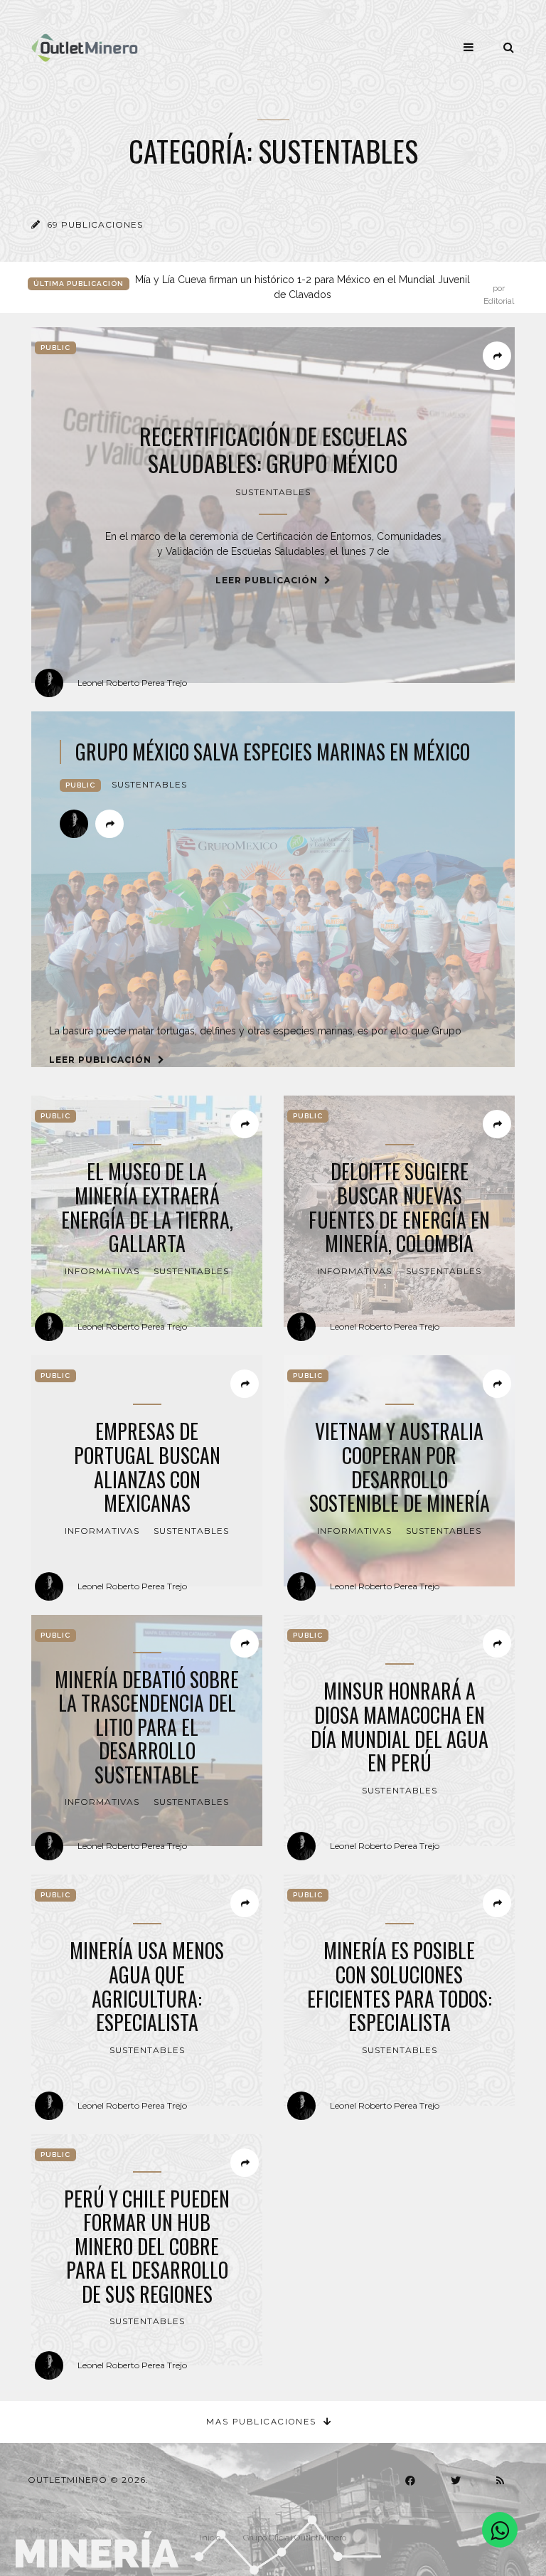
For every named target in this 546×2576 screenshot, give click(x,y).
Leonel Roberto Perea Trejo (132, 683)
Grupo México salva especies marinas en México (273, 752)
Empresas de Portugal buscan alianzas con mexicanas (147, 1467)
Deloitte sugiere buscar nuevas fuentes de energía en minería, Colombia (399, 1207)
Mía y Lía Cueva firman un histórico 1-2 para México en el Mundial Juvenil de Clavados (325, 288)
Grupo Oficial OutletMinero (295, 2538)
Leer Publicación (268, 580)
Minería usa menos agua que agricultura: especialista (147, 1986)
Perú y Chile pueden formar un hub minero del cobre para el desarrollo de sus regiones (147, 2247)
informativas (102, 1271)
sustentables (273, 492)
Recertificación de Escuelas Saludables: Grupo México (273, 450)
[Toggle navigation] (469, 47)
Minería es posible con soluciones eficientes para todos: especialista (400, 1986)
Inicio (210, 2538)
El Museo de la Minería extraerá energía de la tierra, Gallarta (147, 1207)
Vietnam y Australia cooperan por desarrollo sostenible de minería (400, 1467)
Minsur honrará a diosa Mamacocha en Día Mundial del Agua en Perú (400, 1727)
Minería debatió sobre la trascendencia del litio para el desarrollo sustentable (147, 1727)
